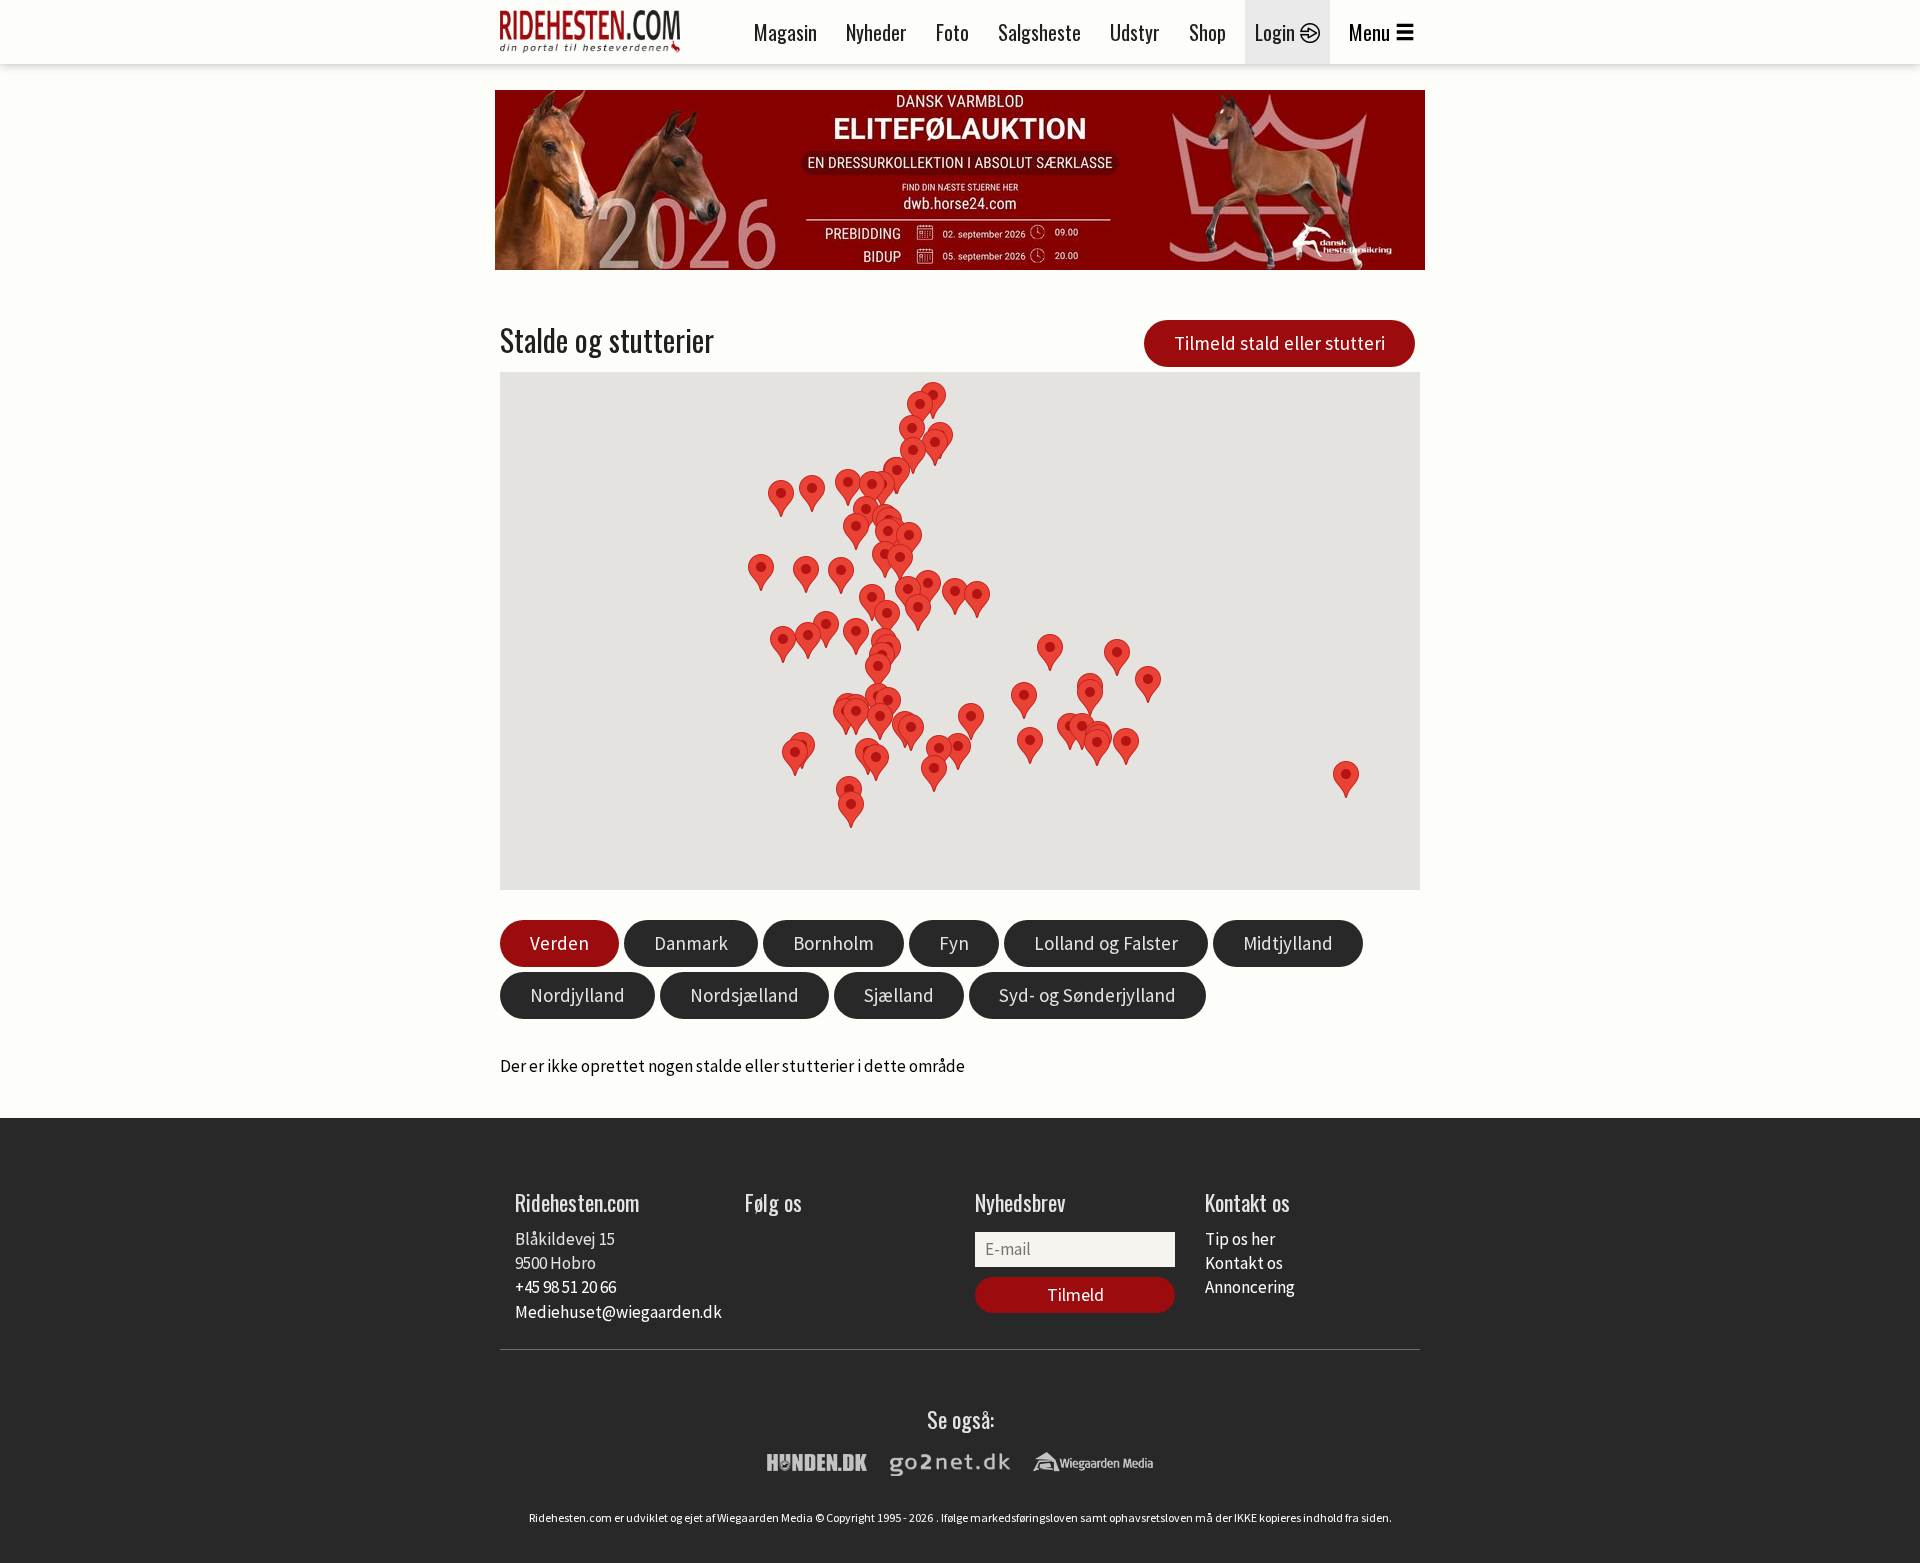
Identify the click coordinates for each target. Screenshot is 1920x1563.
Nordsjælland (744, 995)
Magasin (785, 32)
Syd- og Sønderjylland (1087, 995)
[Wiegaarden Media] (1093, 1461)
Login (1277, 32)
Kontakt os (1244, 1263)
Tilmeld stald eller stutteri (1279, 343)
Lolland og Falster (1106, 943)
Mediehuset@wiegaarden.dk (618, 1312)
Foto (952, 32)
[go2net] (950, 1461)
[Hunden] (817, 1461)
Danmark (691, 943)
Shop (1207, 32)
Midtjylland (1288, 943)
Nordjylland (577, 995)
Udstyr (1135, 32)
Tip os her (1240, 1239)
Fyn (954, 943)
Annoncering (1250, 1287)
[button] (1024, 700)
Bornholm (833, 943)
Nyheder (876, 32)
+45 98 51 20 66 (565, 1287)
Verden (559, 943)
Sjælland (899, 995)
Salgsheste (1039, 32)
